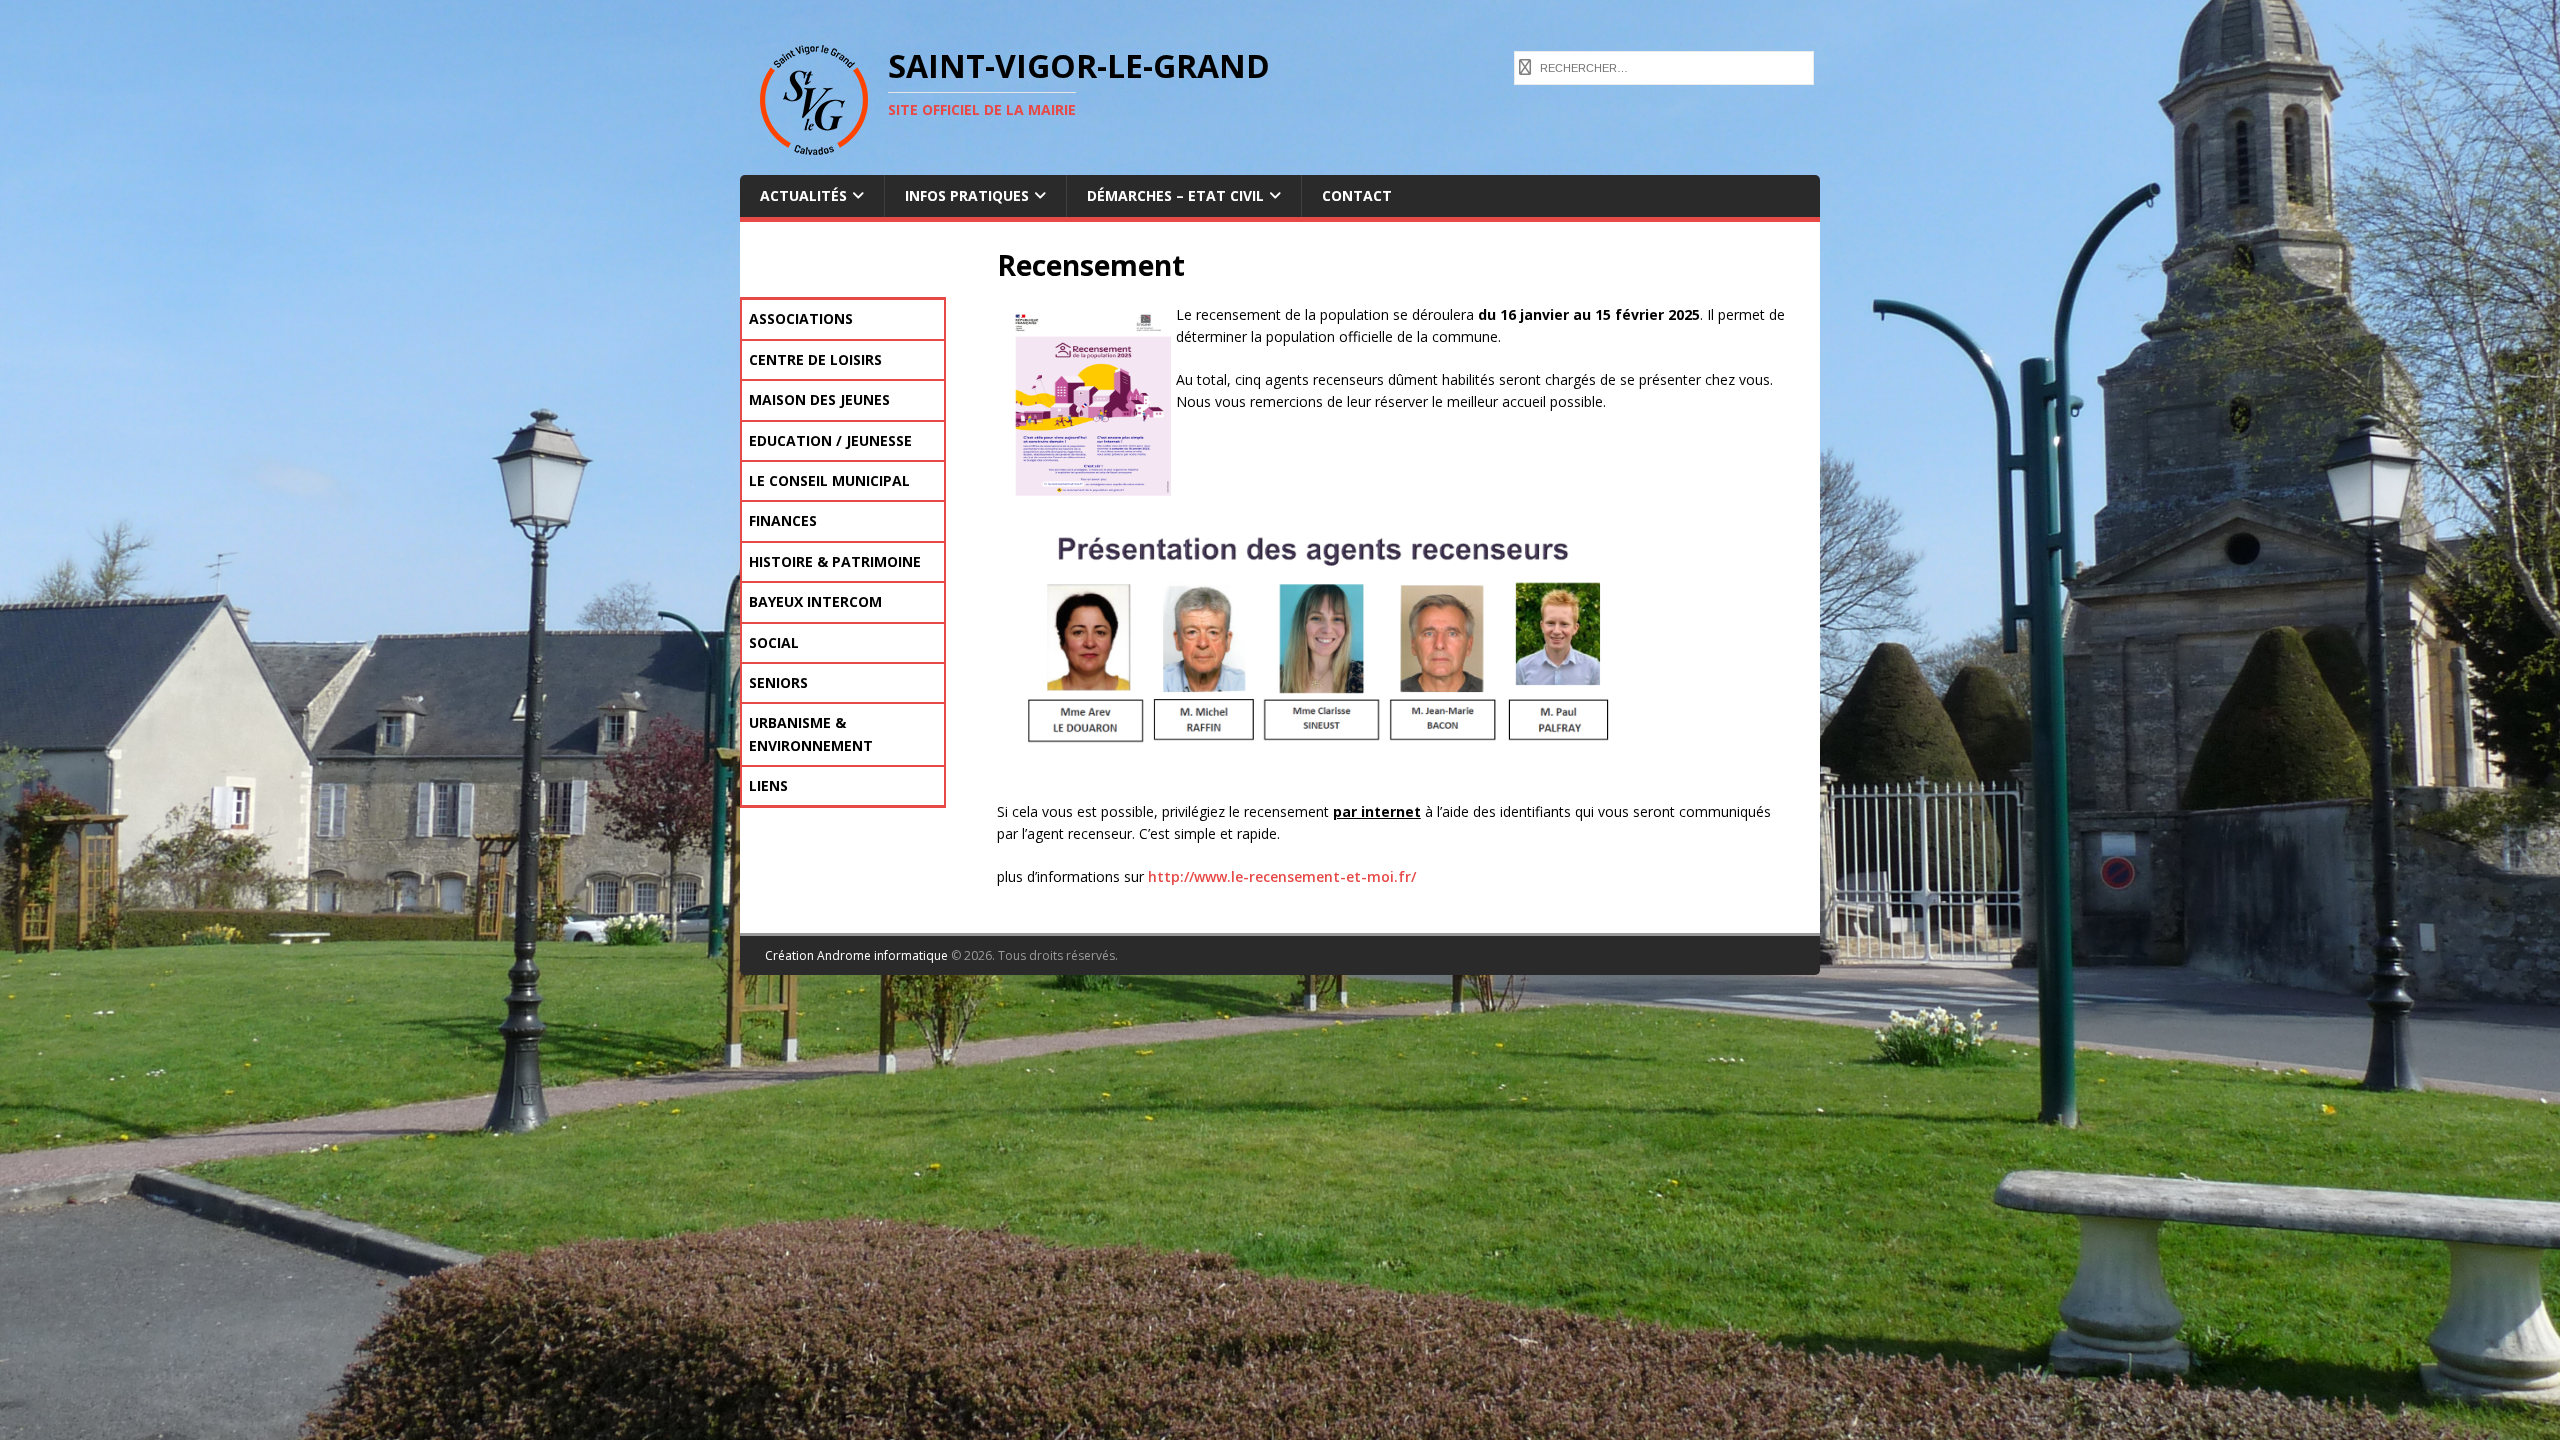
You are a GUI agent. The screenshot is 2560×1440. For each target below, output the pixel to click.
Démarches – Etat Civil (1175, 195)
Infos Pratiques (967, 195)
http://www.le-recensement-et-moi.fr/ (1282, 876)
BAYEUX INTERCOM (815, 601)
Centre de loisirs (815, 359)
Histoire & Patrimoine (835, 561)
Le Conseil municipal (829, 480)
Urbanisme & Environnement (811, 733)
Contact (1357, 195)
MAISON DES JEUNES (819, 399)
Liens (768, 785)
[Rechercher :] (1664, 66)
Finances (783, 520)
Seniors (778, 682)
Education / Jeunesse (830, 440)
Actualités (803, 195)
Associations (801, 318)
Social (774, 642)
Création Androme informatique (856, 955)
